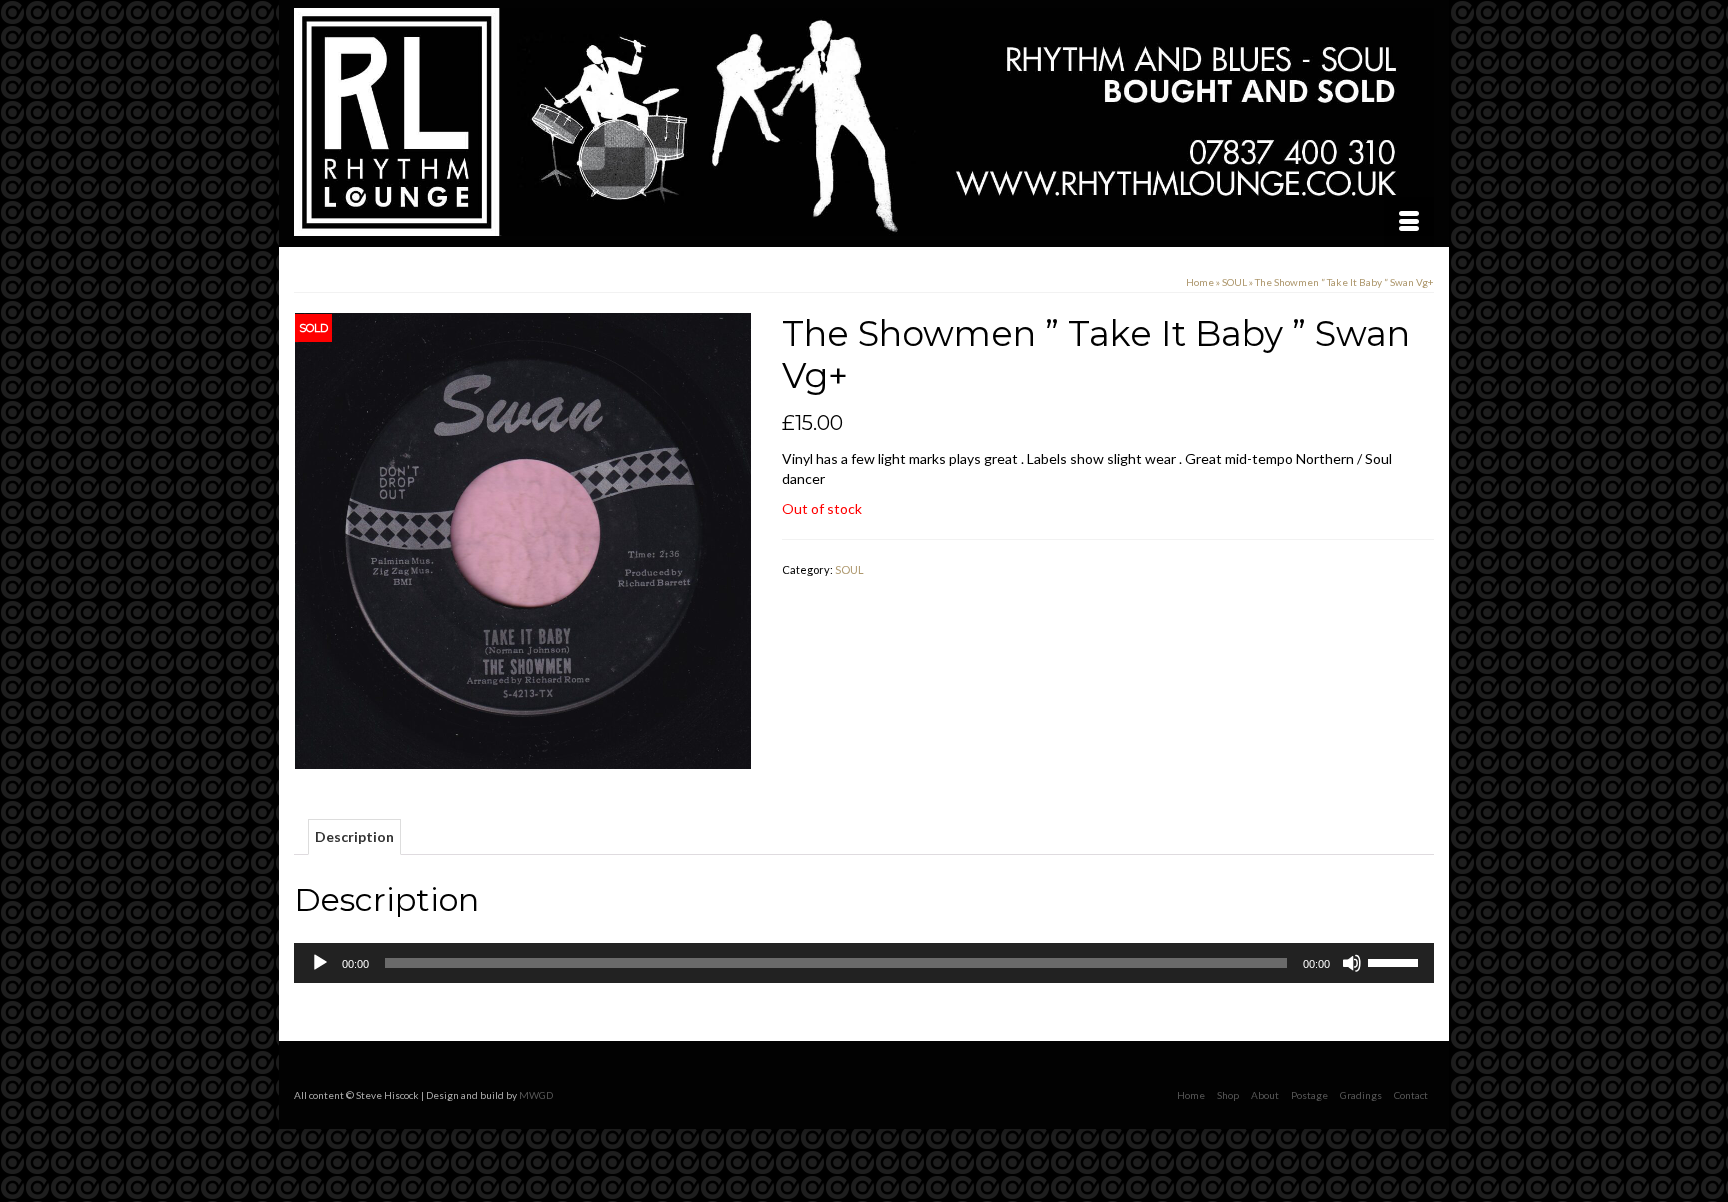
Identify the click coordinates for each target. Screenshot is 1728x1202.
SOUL (849, 569)
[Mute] (1352, 963)
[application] (864, 963)
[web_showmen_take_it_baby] (523, 539)
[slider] (1396, 961)
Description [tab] (354, 836)
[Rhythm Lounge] (864, 122)
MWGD (536, 1095)
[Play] (320, 963)
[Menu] (1409, 222)
